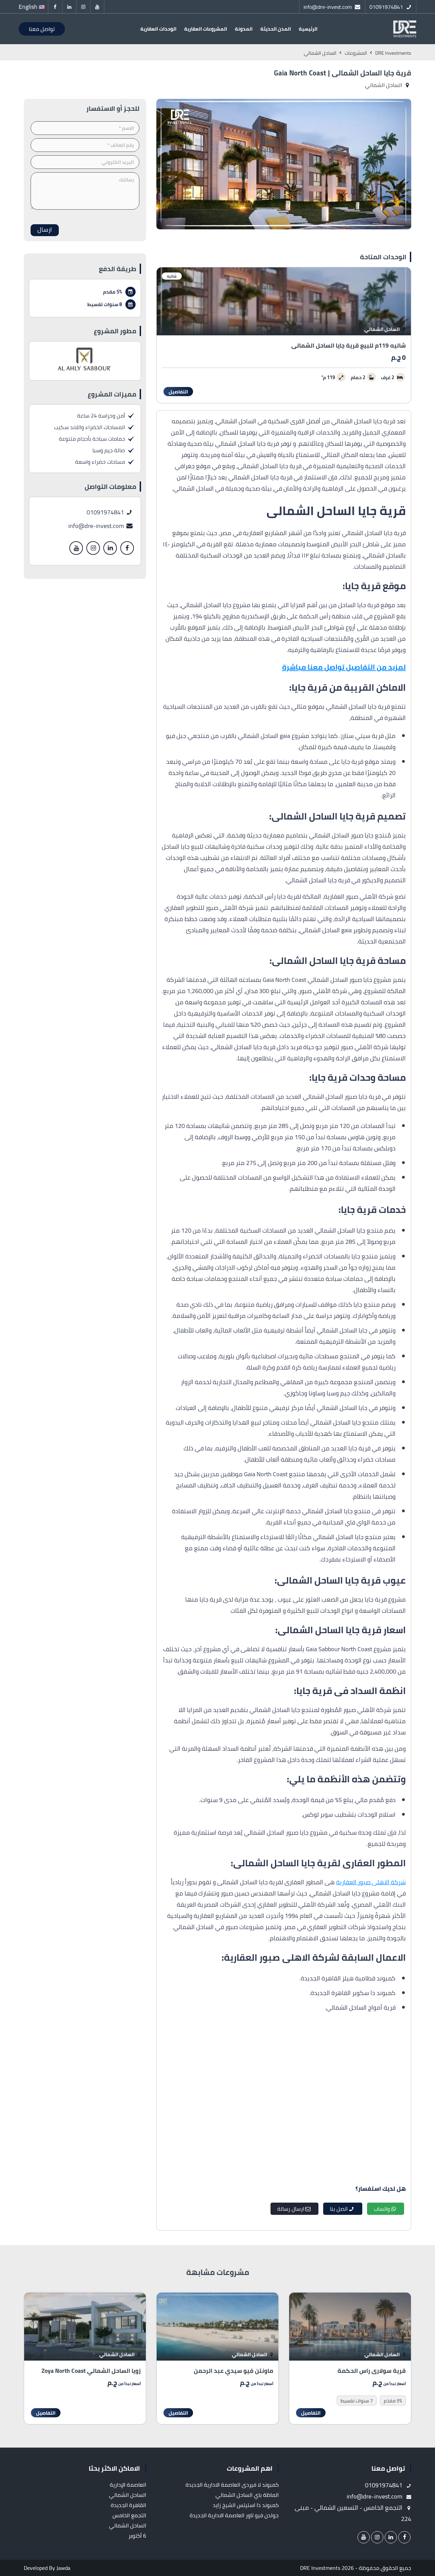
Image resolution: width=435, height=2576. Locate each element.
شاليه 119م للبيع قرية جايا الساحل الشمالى (349, 345)
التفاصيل (178, 392)
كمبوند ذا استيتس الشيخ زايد (246, 2505)
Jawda (63, 2568)
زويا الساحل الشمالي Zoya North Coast (91, 2371)
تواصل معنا (42, 29)
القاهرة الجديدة (128, 2505)
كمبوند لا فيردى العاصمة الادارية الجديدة (232, 2485)
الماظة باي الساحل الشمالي (247, 2495)
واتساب (382, 2209)
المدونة (244, 29)
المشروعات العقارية (206, 29)
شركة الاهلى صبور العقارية (371, 1882)
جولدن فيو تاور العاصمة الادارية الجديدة (234, 2515)
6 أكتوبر (137, 2536)
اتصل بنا (339, 2209)
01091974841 (106, 512)
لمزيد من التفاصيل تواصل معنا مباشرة (344, 667)
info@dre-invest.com (97, 526)
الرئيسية (308, 29)
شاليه (172, 276)
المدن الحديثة (276, 29)
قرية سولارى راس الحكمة (372, 2371)
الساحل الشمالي (384, 85)
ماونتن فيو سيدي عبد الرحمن (233, 2371)
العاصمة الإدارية (128, 2485)
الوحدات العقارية (158, 29)
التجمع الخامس (129, 2515)
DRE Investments (320, 2568)
